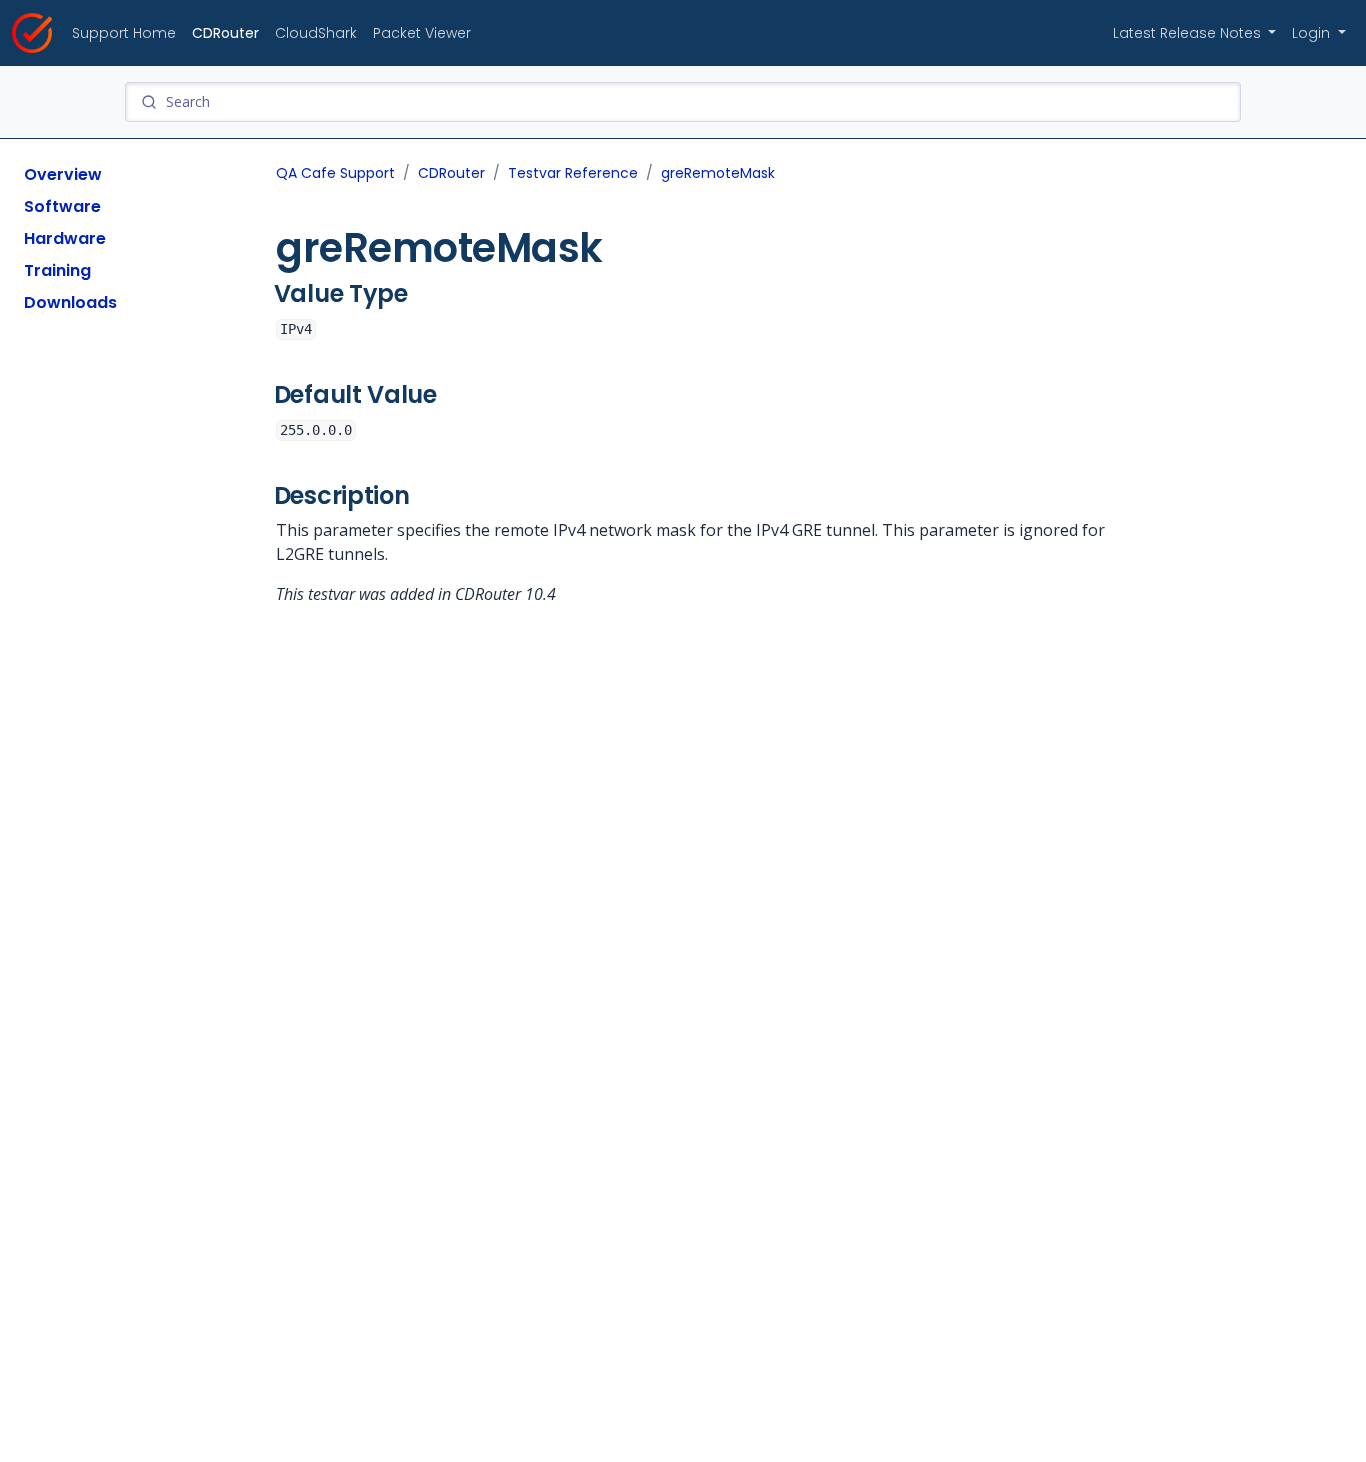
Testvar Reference (573, 173)
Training (57, 270)
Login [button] (1313, 33)
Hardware (65, 238)
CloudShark (316, 33)
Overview (63, 174)
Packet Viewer (422, 33)
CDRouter (225, 33)
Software (62, 206)
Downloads (70, 302)
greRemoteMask (718, 173)
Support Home (124, 33)
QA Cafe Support (335, 173)
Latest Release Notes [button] (1189, 33)
